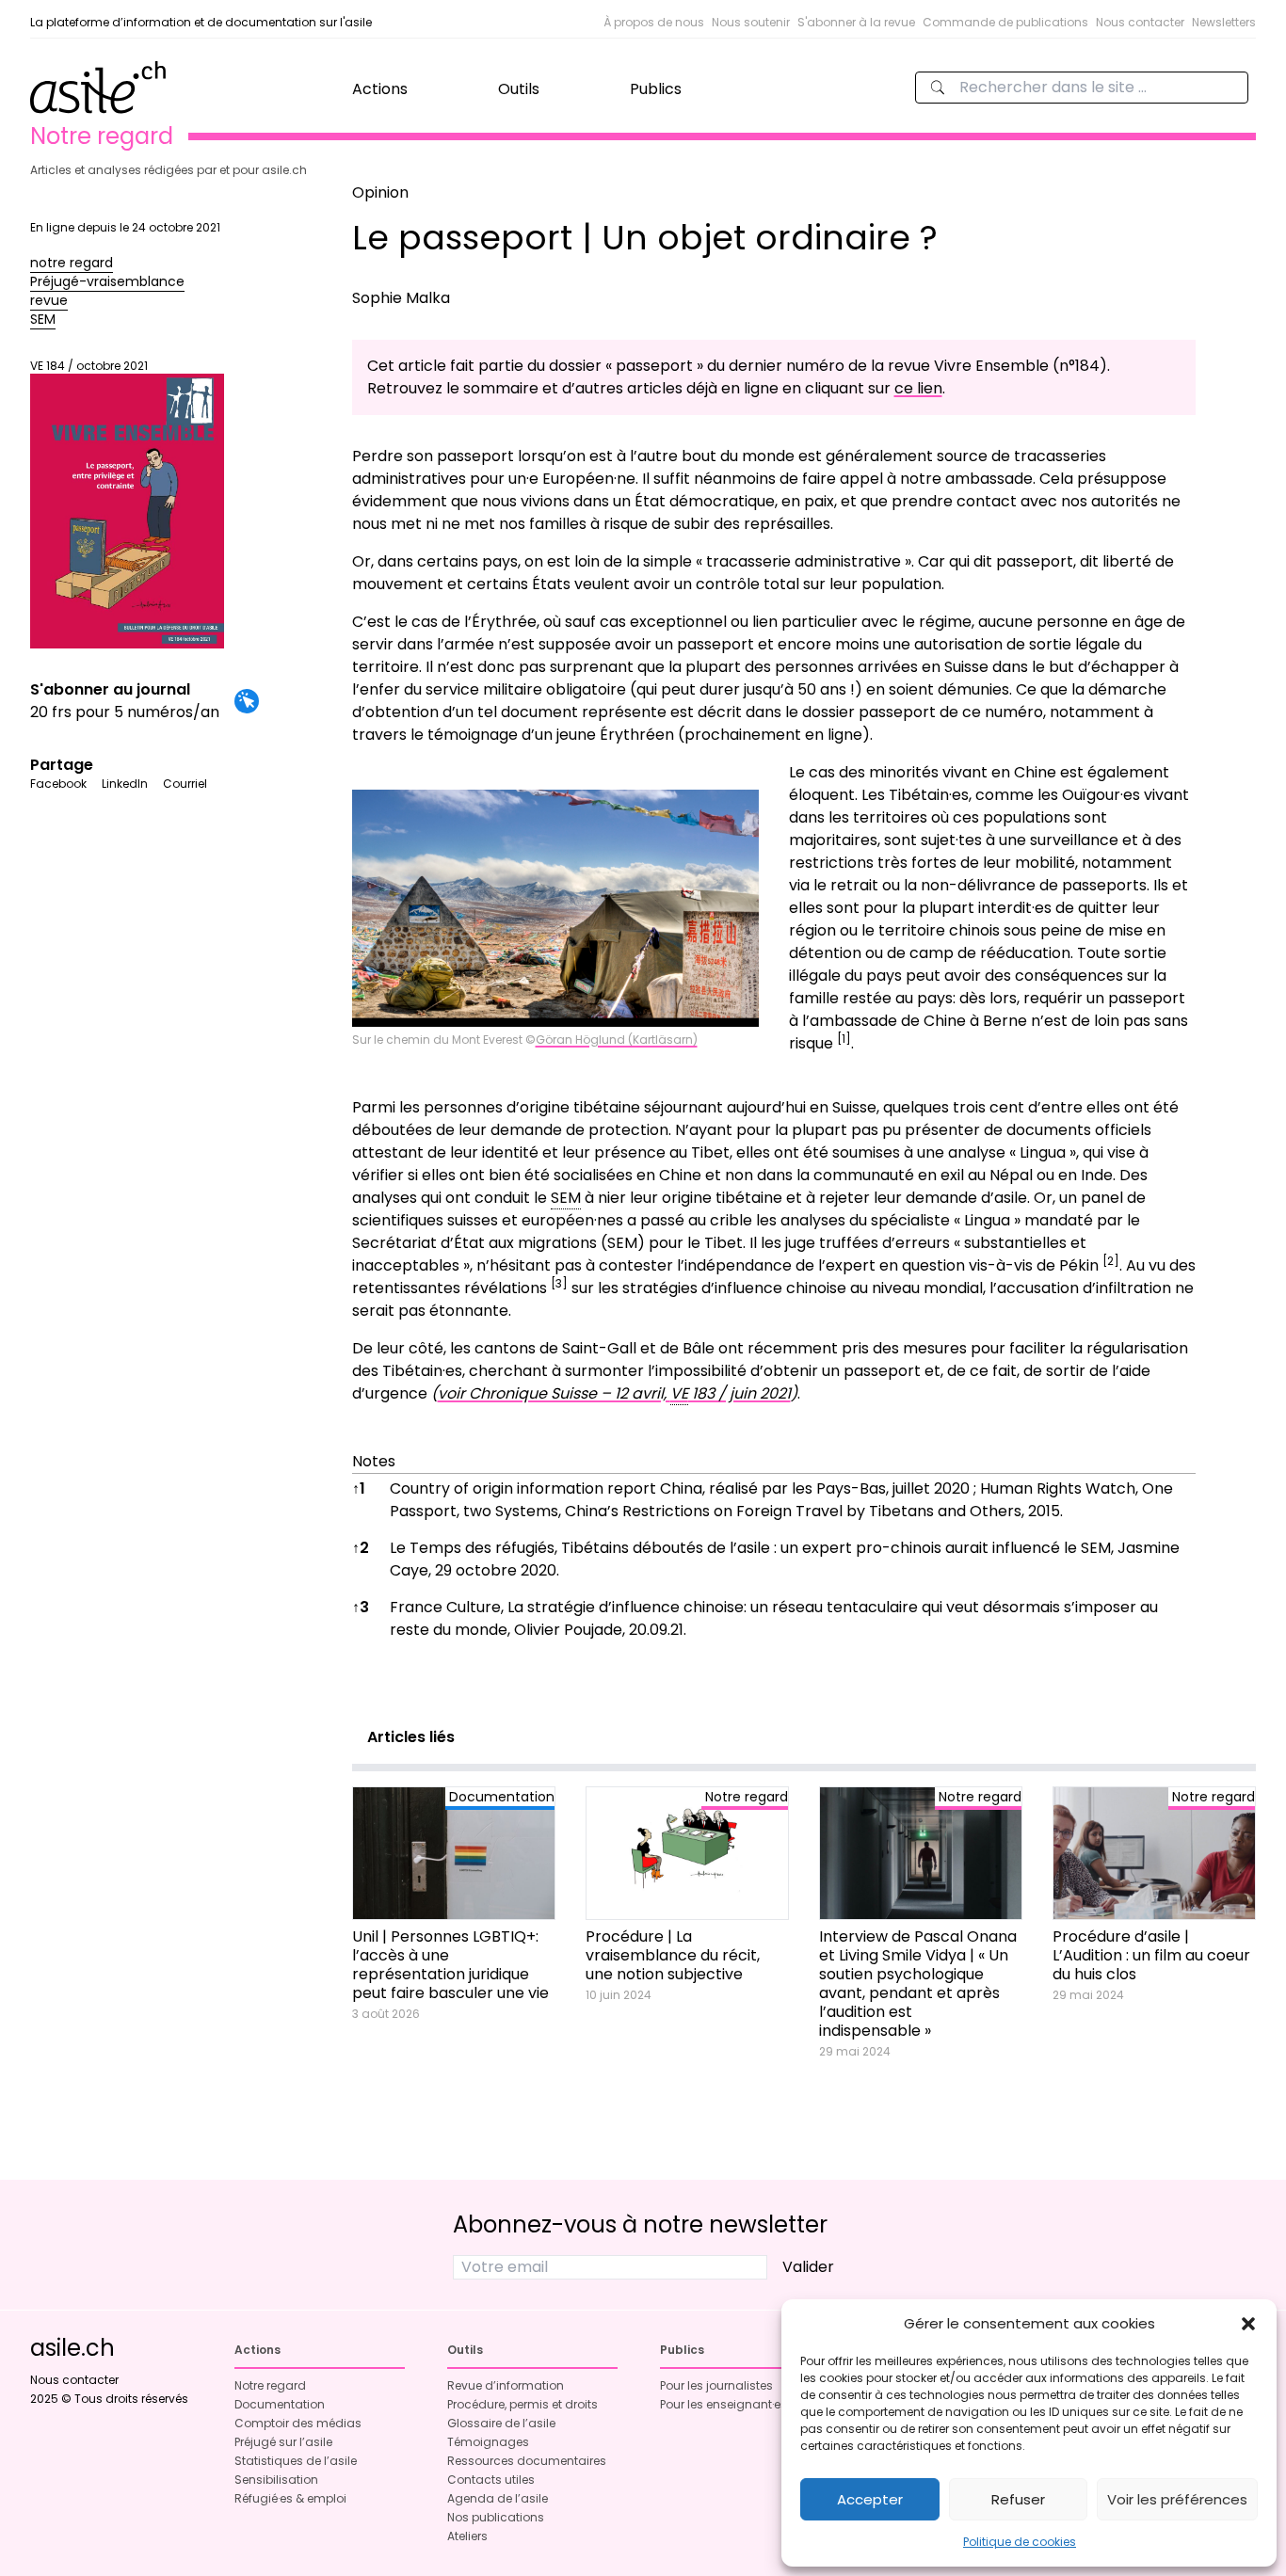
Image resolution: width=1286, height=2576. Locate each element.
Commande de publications (1005, 22)
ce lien (918, 388)
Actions (380, 89)
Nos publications (496, 2517)
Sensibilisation (276, 2480)
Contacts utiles (491, 2480)
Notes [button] (374, 1461)
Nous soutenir (751, 22)
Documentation (280, 2404)
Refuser (1018, 2499)
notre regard (72, 263)
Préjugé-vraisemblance (107, 281)
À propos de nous (654, 22)
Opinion (380, 192)
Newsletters (1224, 22)
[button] (1248, 2324)
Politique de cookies (1020, 2542)
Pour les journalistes (716, 2385)
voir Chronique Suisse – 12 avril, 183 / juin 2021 (614, 1393)
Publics (656, 89)
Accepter (870, 2499)
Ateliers (467, 2536)
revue (49, 300)
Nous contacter (1140, 22)
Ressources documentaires (527, 2461)
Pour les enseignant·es (723, 2404)
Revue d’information (506, 2385)
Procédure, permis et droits (522, 2404)
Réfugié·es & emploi (290, 2498)
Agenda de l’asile (498, 2498)
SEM (43, 319)
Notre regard (270, 2385)
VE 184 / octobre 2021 (89, 366)
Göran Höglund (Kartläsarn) (617, 1040)
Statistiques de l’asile (296, 2461)
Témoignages (488, 2442)
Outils (519, 89)
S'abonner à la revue (856, 22)
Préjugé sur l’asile (283, 2442)
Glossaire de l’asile (501, 2423)
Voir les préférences (1177, 2499)
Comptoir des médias (298, 2423)
